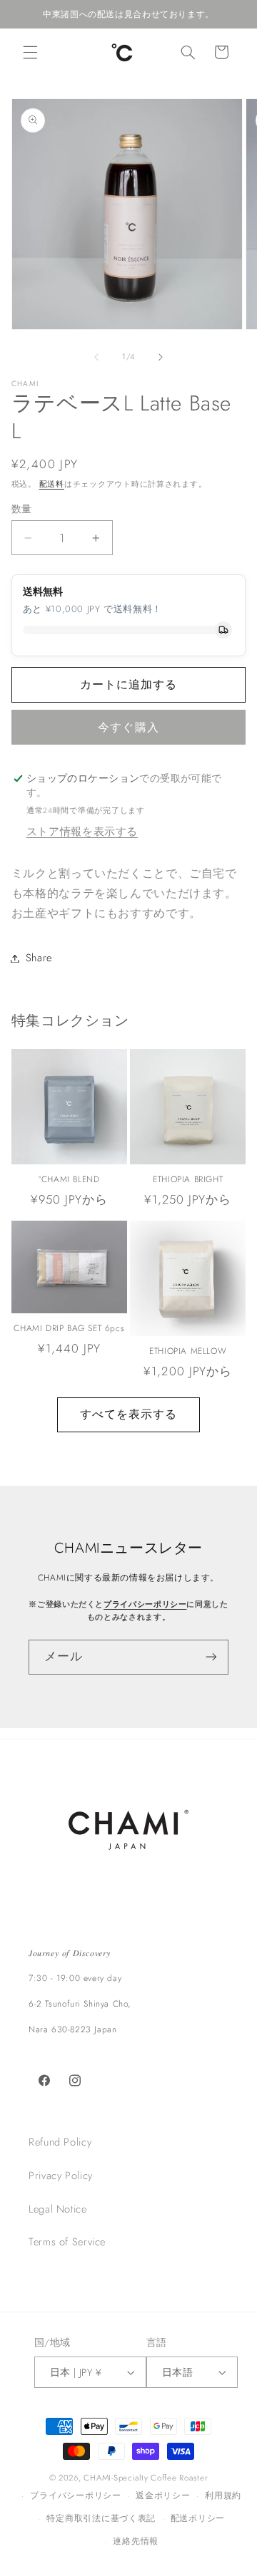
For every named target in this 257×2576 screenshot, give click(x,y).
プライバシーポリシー (145, 1604)
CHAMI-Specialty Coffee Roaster (146, 2478)
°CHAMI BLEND (69, 1180)
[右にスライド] (161, 357)
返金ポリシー (163, 2495)
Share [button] (39, 958)
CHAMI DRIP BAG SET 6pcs (69, 1329)
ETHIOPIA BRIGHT (188, 1180)
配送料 (52, 484)
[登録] (211, 1657)
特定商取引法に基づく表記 (101, 2518)
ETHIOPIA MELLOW (188, 1352)
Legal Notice (58, 2209)
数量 (22, 509)
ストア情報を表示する (82, 832)
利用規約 (223, 2495)
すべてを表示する (128, 1414)
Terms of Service (67, 2242)
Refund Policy (60, 2142)
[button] (30, 52)
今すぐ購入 (128, 727)
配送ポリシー (198, 2518)
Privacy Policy (61, 2176)
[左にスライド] (96, 357)
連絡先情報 (136, 2541)
